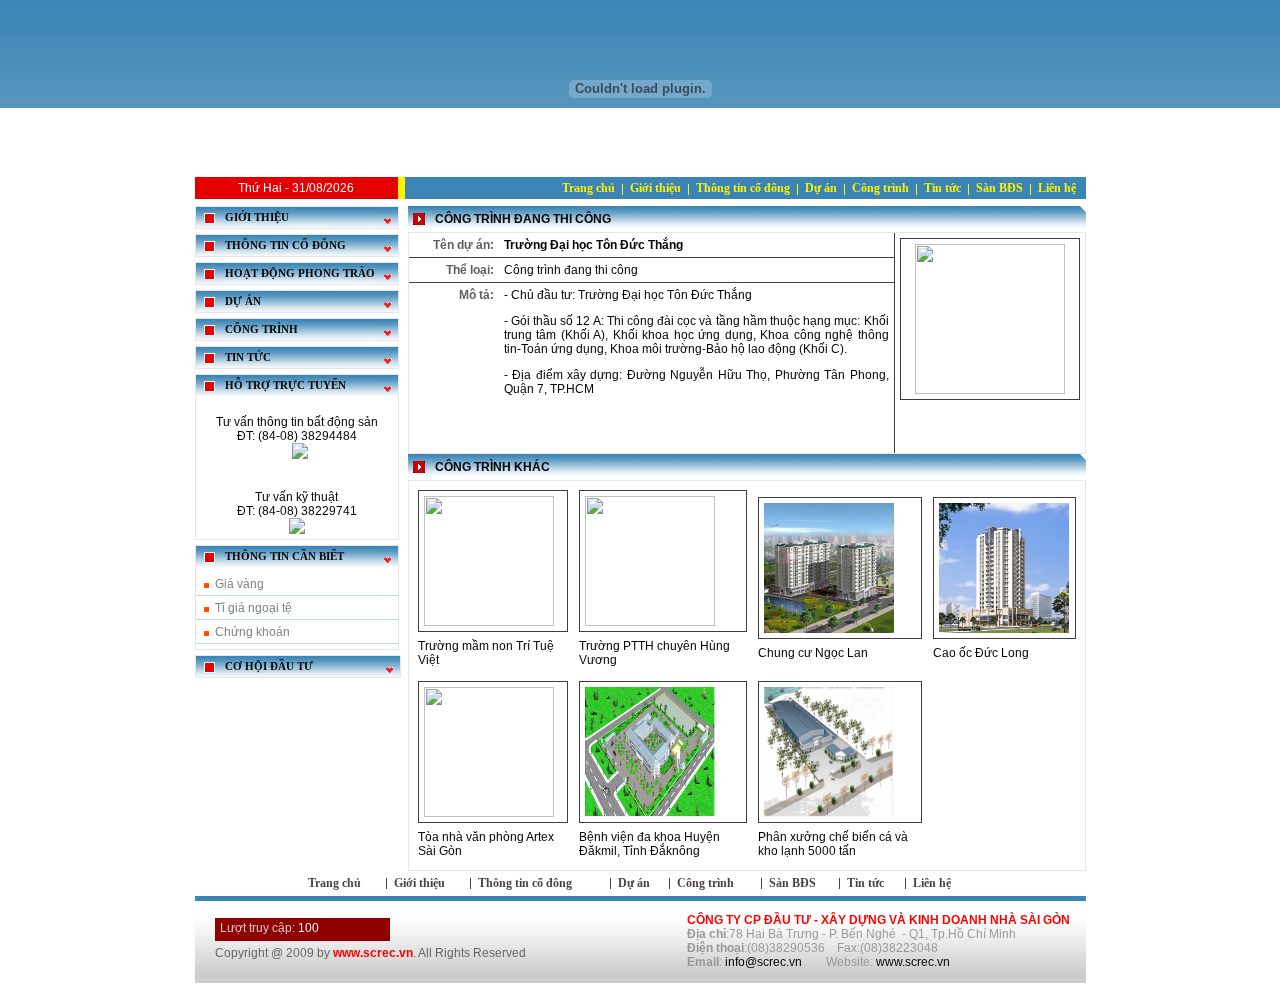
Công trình (880, 188)
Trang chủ (588, 188)
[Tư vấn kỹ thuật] (297, 530)
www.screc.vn (913, 962)
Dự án (821, 188)
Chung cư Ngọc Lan (813, 653)
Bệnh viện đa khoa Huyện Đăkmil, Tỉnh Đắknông (649, 844)
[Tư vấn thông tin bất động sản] (300, 455)
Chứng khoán (252, 632)
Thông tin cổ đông (743, 188)
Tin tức (942, 188)
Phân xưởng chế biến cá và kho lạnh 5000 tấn (833, 844)
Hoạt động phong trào (300, 273)
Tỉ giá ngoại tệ (253, 608)
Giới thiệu (655, 188)
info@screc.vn (763, 962)
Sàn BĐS (999, 188)
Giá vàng (239, 584)
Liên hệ (1057, 188)
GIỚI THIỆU (257, 217)
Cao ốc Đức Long (981, 653)
